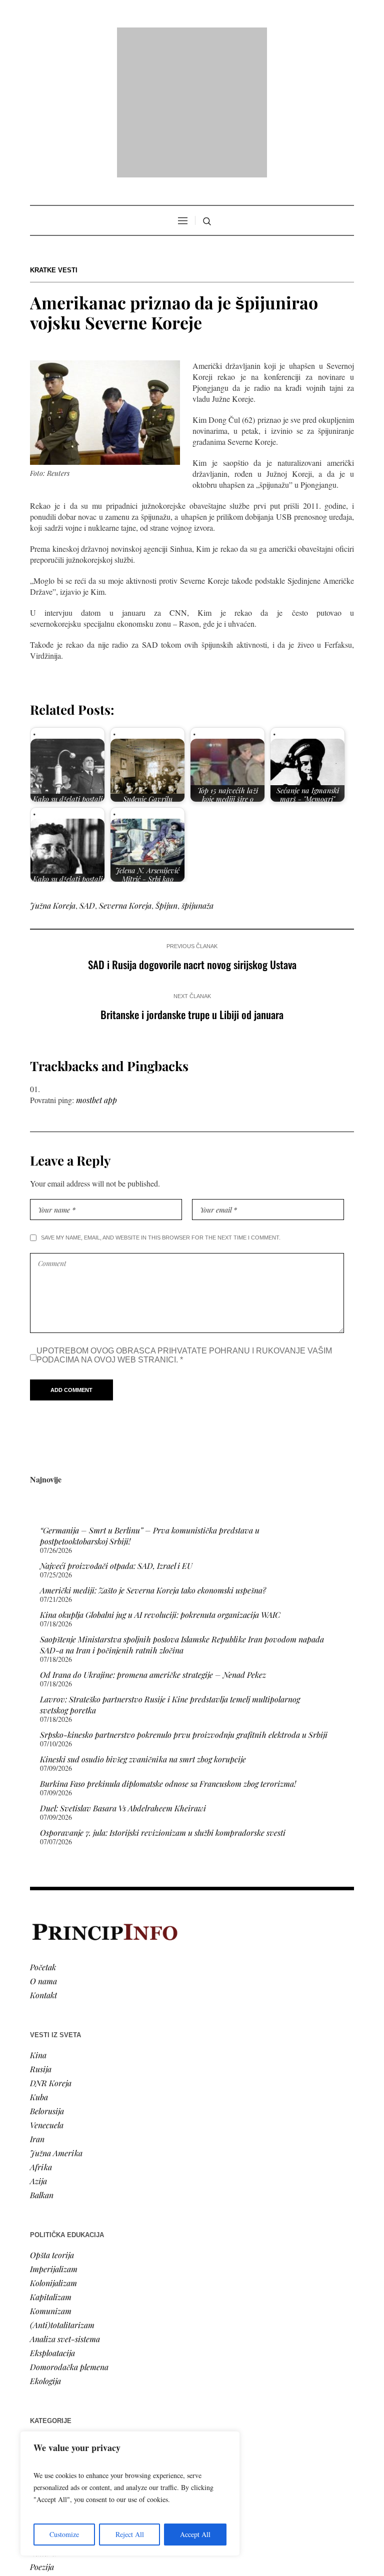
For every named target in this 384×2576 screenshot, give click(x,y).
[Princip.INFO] (192, 38)
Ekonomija (48, 2340)
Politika (43, 2326)
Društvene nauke (59, 2354)
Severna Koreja (125, 777)
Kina (38, 1927)
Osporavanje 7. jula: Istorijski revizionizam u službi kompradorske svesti (163, 1704)
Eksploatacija (52, 2224)
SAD (87, 777)
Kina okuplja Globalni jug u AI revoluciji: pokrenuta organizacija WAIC (160, 1486)
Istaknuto (46, 2368)
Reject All (130, 2534)
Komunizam (51, 2182)
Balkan (42, 2066)
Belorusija (47, 1982)
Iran (37, 2010)
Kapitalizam (51, 2168)
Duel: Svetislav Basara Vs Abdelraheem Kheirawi (123, 1680)
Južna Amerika (56, 2024)
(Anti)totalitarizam (62, 2196)
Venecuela (47, 1996)
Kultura (43, 2424)
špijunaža (197, 777)
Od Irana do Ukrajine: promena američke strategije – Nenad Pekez (153, 1546)
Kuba (39, 1968)
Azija (38, 2052)
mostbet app (96, 971)
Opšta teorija (52, 2126)
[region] (130, 2494)
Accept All (195, 2534)
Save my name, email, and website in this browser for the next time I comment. (161, 1109)
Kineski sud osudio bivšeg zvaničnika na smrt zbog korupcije (143, 1631)
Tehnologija (49, 2410)
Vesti (38, 2312)
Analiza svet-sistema (65, 2210)
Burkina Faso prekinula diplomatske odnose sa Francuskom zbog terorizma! (168, 1655)
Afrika (41, 2038)
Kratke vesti (54, 142)
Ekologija (45, 2252)
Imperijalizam (54, 2140)
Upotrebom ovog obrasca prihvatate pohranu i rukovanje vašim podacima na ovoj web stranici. (184, 1227)
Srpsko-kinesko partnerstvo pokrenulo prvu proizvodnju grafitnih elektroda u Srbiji (184, 1606)
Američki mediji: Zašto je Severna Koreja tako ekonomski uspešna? (153, 1462)
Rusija (41, 1940)
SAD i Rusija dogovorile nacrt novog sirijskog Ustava (192, 836)
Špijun (166, 777)
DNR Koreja (51, 1954)
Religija (43, 2382)
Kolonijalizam (53, 2154)
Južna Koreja (53, 777)
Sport (39, 2396)
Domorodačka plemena (69, 2238)
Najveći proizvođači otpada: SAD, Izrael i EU (116, 1437)
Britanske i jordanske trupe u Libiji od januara (192, 886)
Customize (64, 2534)
